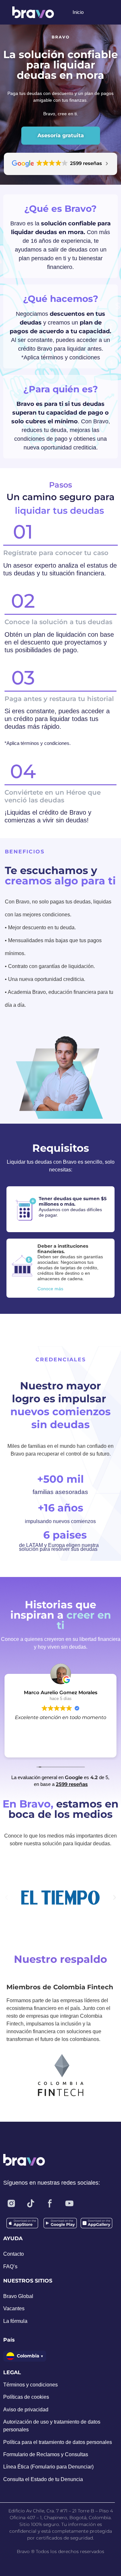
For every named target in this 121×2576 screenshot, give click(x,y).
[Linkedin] (89, 2203)
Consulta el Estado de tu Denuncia (43, 2479)
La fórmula (15, 2321)
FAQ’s (10, 2267)
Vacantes (14, 2308)
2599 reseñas (72, 1784)
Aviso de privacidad (26, 2410)
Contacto (14, 2254)
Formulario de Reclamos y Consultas (46, 2454)
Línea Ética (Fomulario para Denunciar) (48, 2467)
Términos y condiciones (30, 2385)
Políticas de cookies (26, 2397)
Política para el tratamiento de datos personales (58, 2442)
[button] (6, 1898)
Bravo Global (18, 2296)
